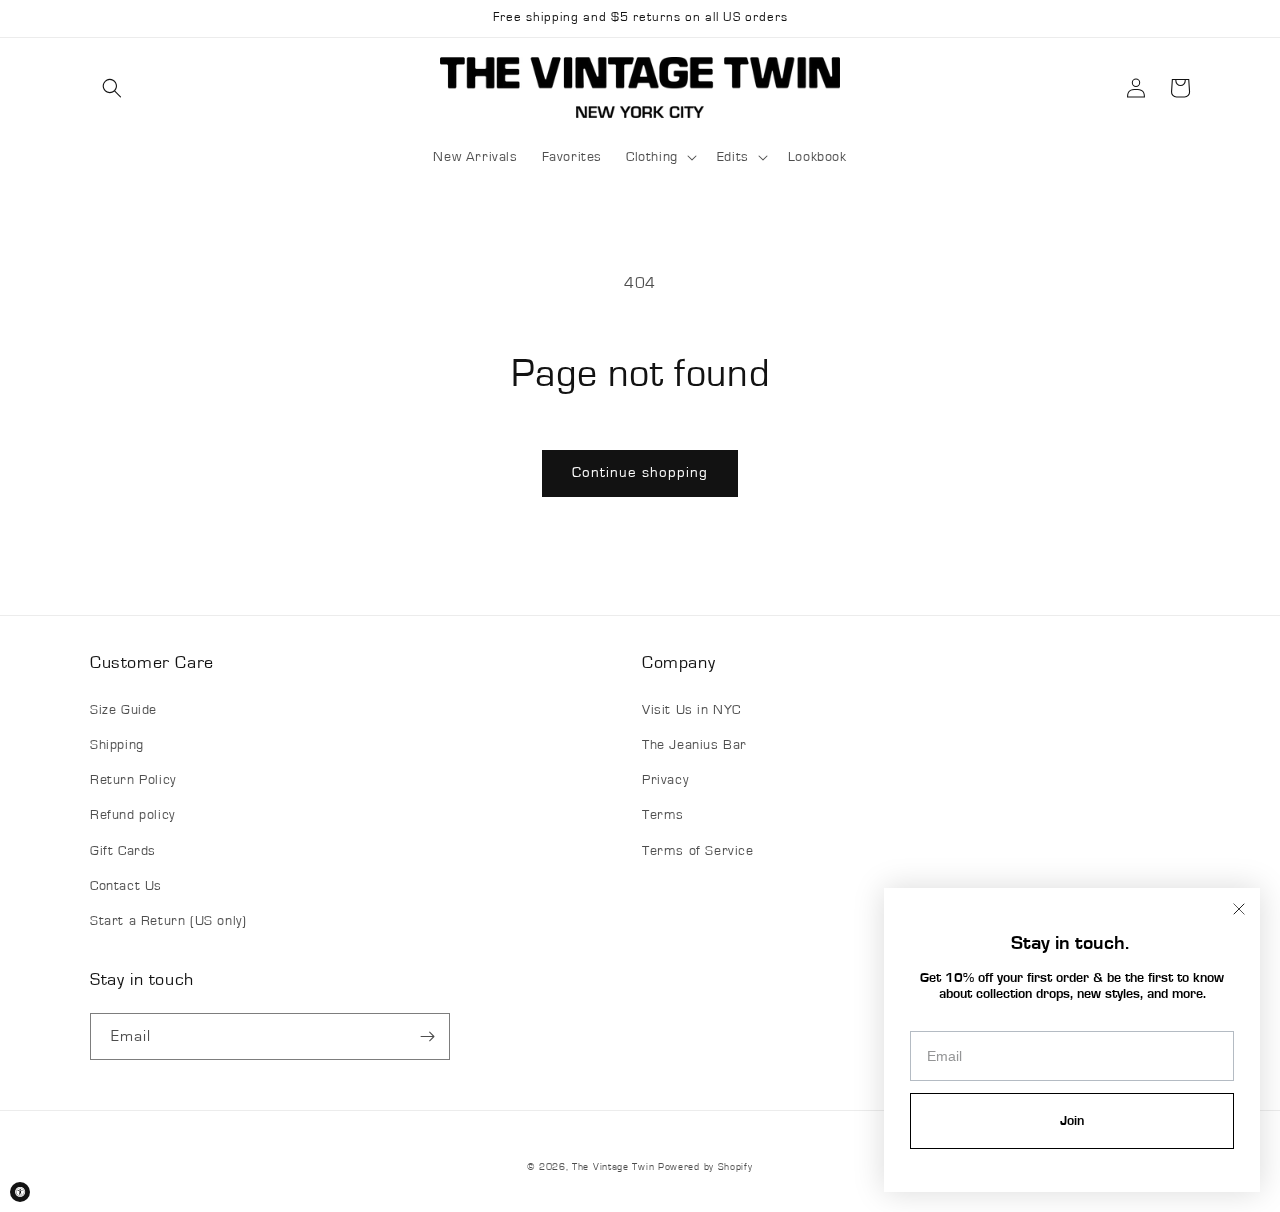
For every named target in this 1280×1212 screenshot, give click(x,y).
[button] (112, 88)
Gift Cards (123, 851)
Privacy (665, 780)
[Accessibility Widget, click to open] (20, 1192)
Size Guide (123, 710)
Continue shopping (640, 472)
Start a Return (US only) (168, 921)
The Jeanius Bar (694, 745)
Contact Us (126, 886)
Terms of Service (698, 851)
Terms (663, 815)
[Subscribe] (427, 1036)
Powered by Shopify (705, 1167)
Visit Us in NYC (691, 710)
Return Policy (133, 780)
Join (1072, 1121)
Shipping (117, 745)
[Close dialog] (1239, 909)
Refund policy (132, 815)
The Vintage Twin (613, 1167)
